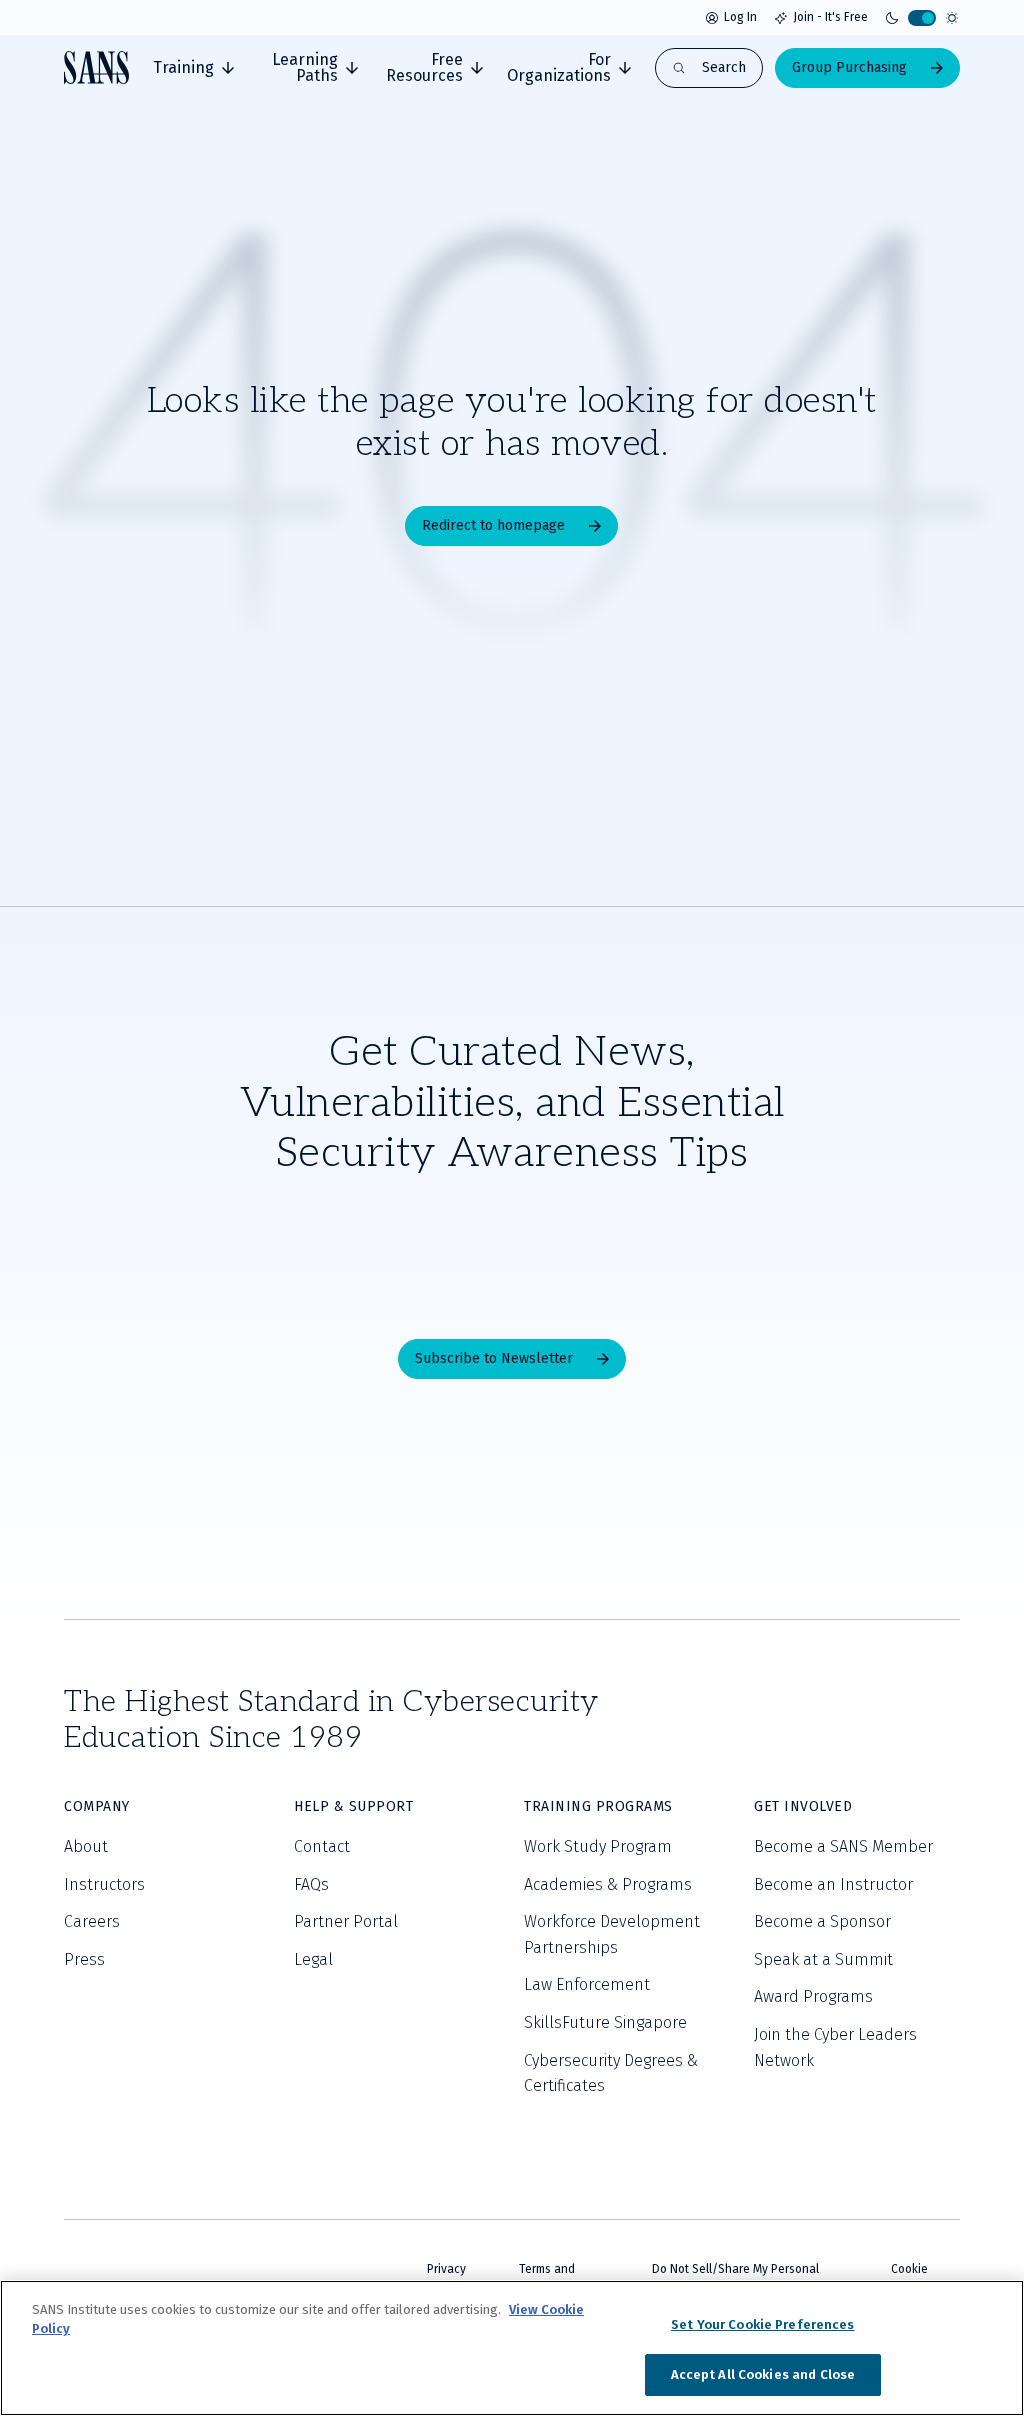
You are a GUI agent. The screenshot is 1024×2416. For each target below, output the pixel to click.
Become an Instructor (833, 1884)
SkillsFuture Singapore (605, 2022)
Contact (322, 1846)
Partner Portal (346, 1921)
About (86, 1846)
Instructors (104, 1884)
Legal (313, 1959)
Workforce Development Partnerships (612, 1934)
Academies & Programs (608, 1884)
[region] (512, 2348)
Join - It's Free (830, 17)
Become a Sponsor (822, 1921)
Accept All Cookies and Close (763, 2374)
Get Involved (803, 1806)
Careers (92, 1921)
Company (97, 1806)
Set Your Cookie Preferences (763, 2324)
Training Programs (598, 1806)
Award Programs (813, 1996)
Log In (740, 17)
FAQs (311, 1884)
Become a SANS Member (843, 1846)
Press (84, 1959)
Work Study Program (598, 1846)
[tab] (193, 68)
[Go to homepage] (96, 67)
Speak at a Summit (823, 1959)
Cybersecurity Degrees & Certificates (611, 2073)
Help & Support (353, 1806)
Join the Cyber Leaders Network (835, 2047)
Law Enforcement (587, 1984)
